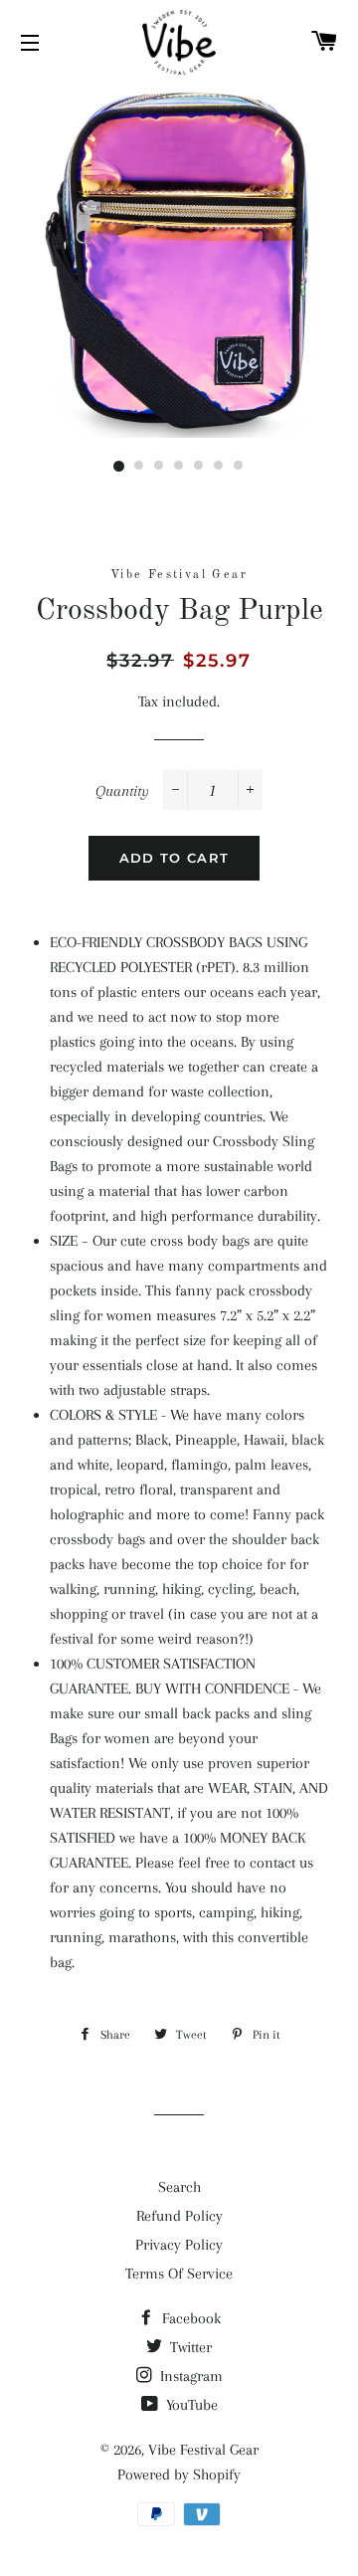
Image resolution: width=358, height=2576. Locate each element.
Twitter (189, 2347)
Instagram (189, 2376)
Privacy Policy (179, 2245)
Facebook (189, 2318)
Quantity (122, 791)
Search (179, 2187)
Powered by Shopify (179, 2475)
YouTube (190, 2405)
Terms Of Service (179, 2274)
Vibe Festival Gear (203, 2450)
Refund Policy (179, 2216)
